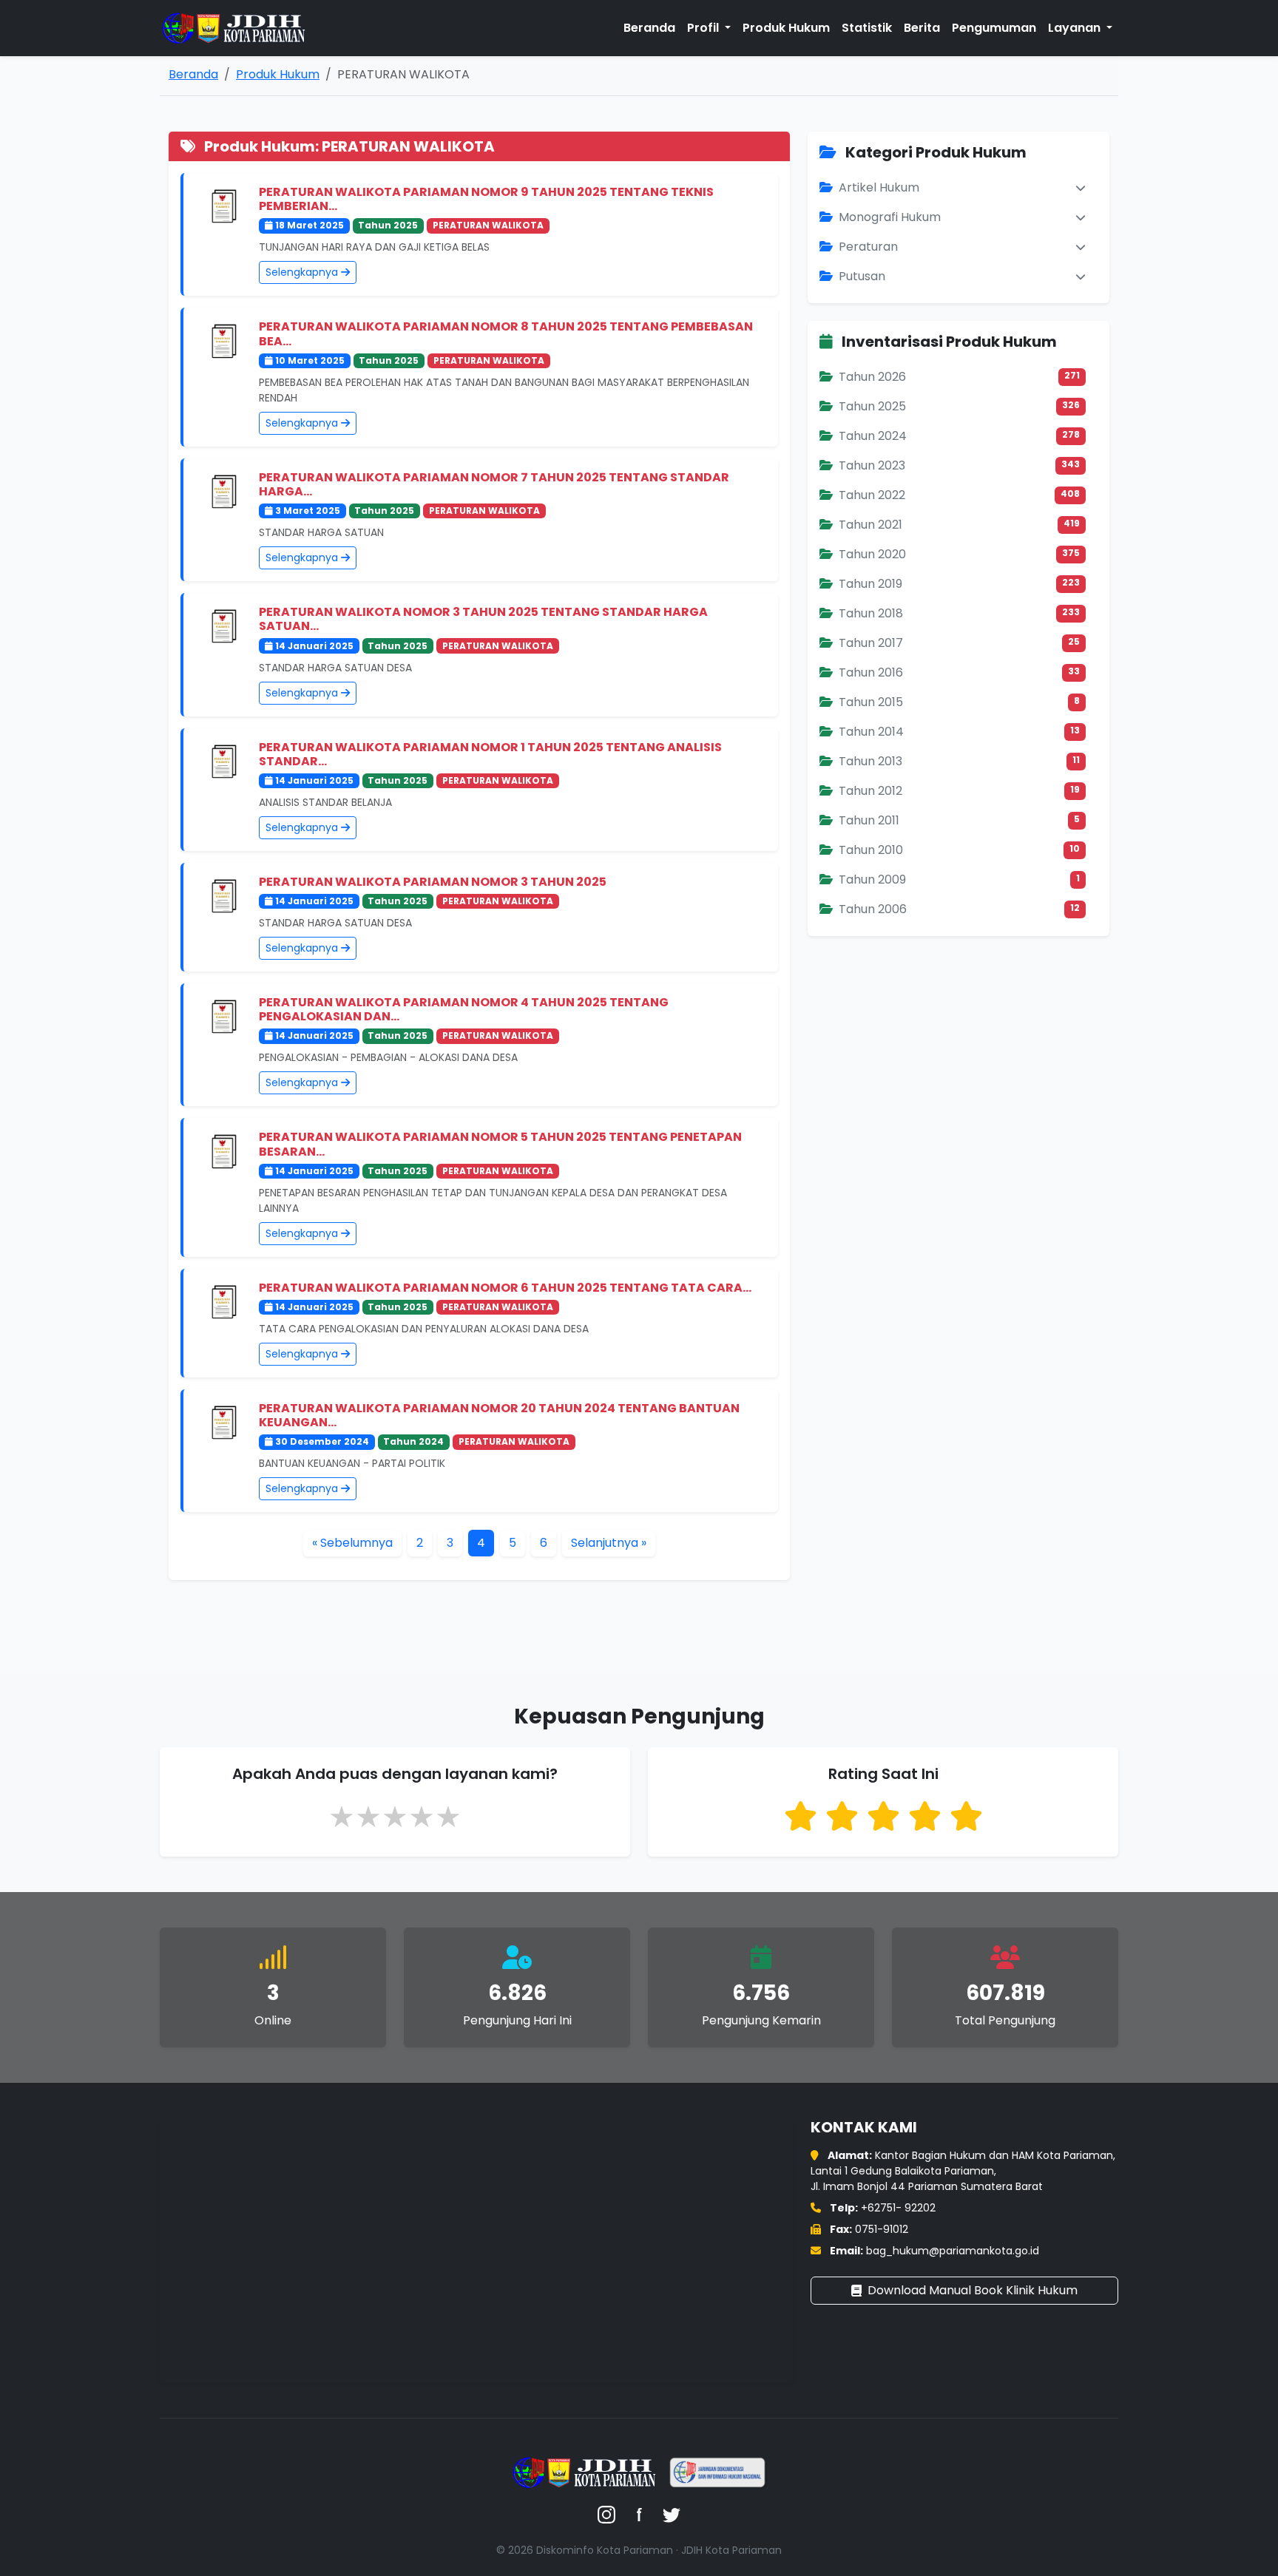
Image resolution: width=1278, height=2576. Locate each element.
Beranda (649, 28)
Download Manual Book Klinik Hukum (973, 2290)
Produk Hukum (786, 28)
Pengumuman (994, 28)
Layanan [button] (1076, 28)
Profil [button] (704, 28)
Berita (922, 28)
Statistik (867, 28)
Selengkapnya (303, 272)
